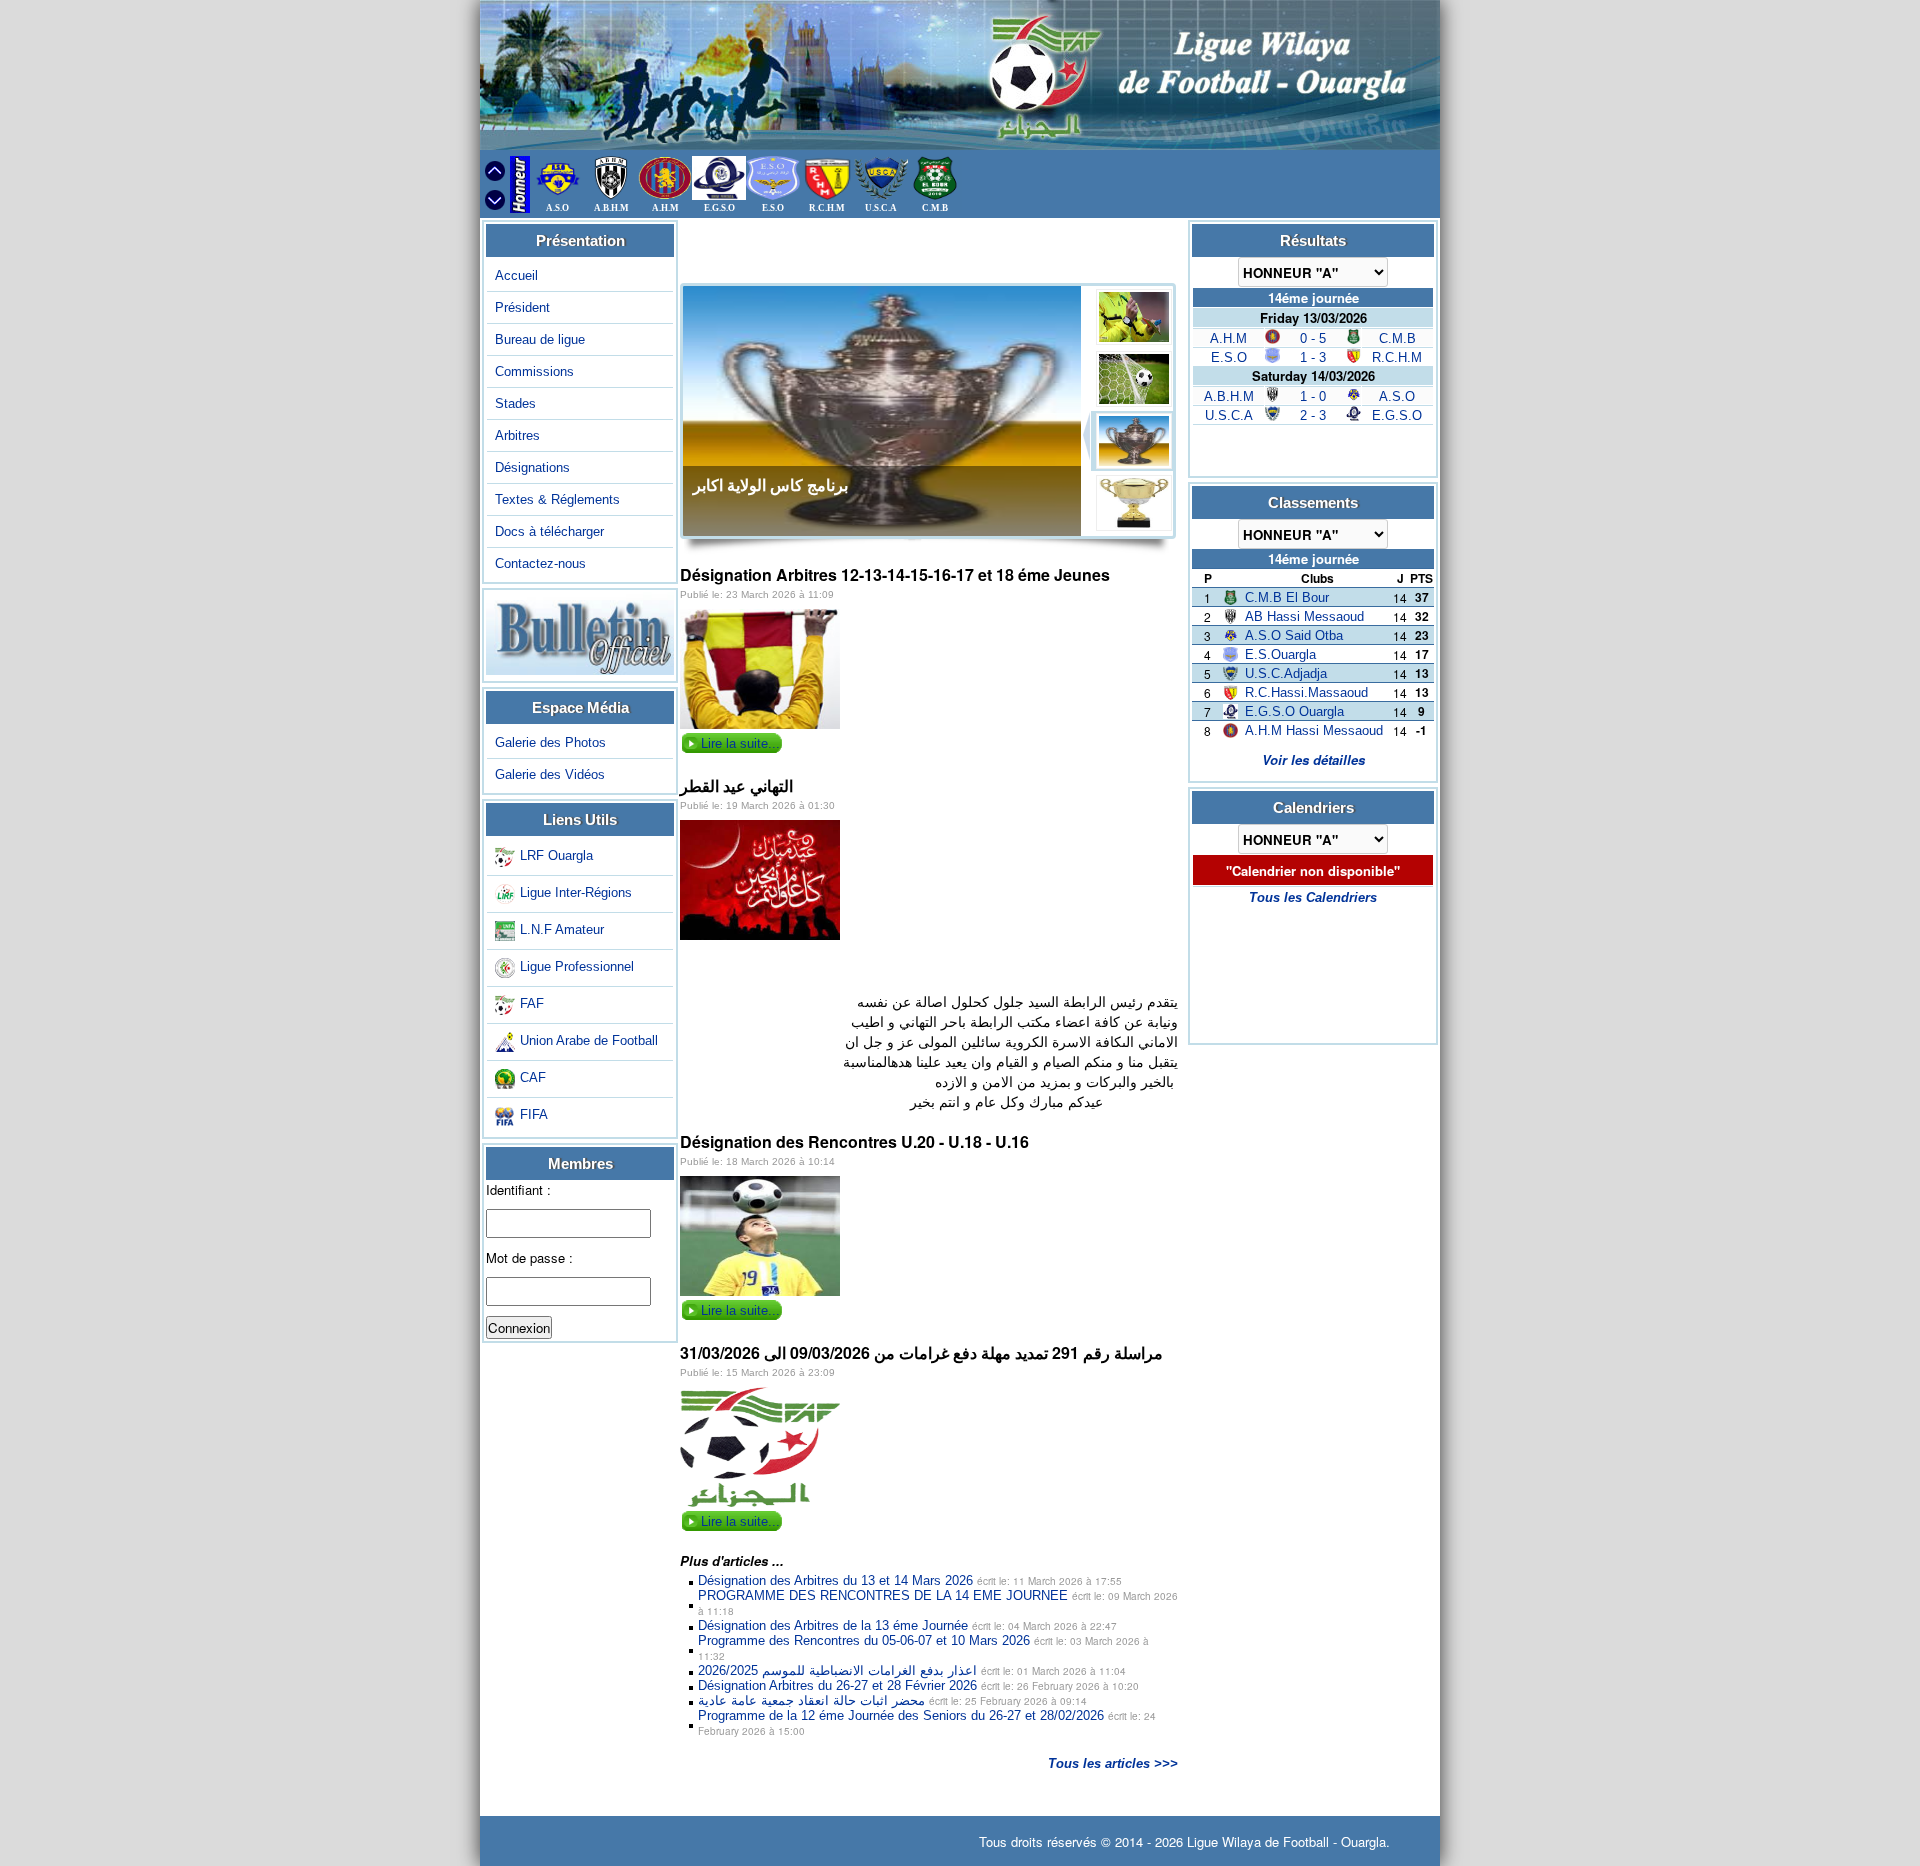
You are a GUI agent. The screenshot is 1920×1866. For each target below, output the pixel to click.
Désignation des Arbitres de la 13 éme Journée (907, 1625)
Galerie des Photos (550, 742)
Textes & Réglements (557, 499)
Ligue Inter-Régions (576, 892)
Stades (515, 403)
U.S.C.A (1229, 415)
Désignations (532, 467)
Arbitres (517, 435)
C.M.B (1397, 338)
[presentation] (1137, 317)
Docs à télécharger (549, 531)
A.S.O (1397, 396)
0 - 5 (1313, 338)
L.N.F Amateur (562, 929)
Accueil (516, 275)
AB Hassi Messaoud (1304, 616)
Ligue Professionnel (577, 966)
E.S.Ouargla (1280, 654)
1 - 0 (1313, 396)
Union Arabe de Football (589, 1040)
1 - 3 (1313, 357)
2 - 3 (1313, 415)
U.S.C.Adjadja (1286, 673)
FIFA (534, 1114)
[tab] (1133, 317)
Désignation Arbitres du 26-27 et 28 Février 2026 (918, 1685)
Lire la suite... (740, 743)
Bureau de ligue (540, 339)
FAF (532, 1003)
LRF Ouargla (556, 855)
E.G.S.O (1397, 415)
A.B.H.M (1229, 396)
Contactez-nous (540, 563)
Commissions (534, 371)
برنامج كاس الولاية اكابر (770, 485)
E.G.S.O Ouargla (1294, 711)
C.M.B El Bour (1287, 597)
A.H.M (1228, 338)
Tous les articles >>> (1113, 1763)
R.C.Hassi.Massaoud (1306, 692)
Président (522, 307)
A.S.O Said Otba (1294, 635)
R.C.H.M (1397, 357)
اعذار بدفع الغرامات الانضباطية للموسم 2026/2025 (912, 1670)
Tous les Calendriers (1313, 897)
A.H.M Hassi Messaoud (1314, 730)
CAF (533, 1077)
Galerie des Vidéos (550, 774)
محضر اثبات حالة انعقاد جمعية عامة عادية (892, 1700)
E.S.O (1229, 357)
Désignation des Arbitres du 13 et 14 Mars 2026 (910, 1580)
